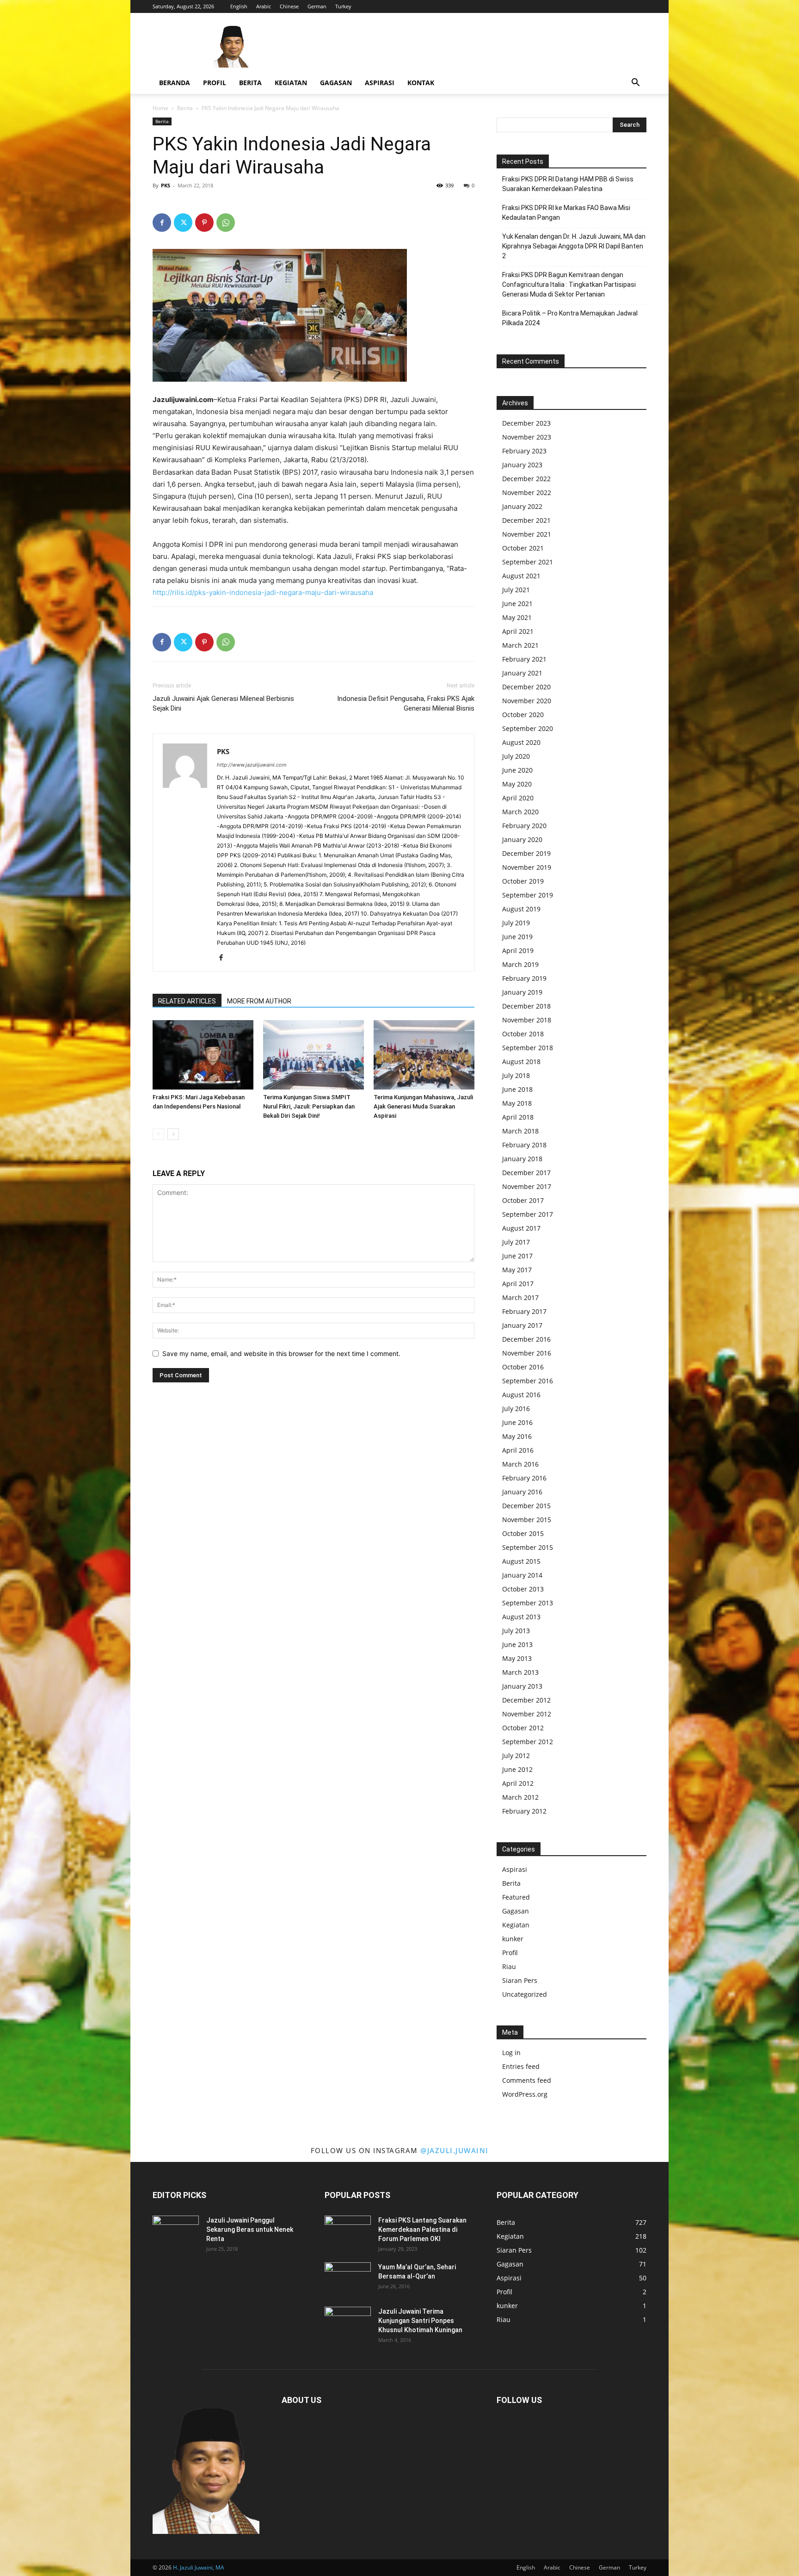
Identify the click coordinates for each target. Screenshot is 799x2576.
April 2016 (518, 1450)
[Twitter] (183, 223)
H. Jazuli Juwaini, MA (199, 2567)
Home (160, 108)
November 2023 (527, 437)
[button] (635, 84)
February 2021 (524, 659)
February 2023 (524, 451)
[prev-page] (158, 1134)
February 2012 (524, 1811)
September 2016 (528, 1381)
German (317, 6)
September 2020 (528, 728)
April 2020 (518, 798)
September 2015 (528, 1547)
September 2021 (528, 562)
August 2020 (521, 742)
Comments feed (527, 2080)
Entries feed (521, 2066)
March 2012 (520, 1797)
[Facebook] (162, 223)
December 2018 (526, 1006)
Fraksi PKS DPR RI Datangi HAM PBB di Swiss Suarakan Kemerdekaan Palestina (568, 184)
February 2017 (524, 1311)
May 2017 (517, 1270)
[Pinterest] (204, 223)
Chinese (289, 6)
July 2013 (516, 1631)
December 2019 (526, 853)
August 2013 (521, 1617)
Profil (215, 83)
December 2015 (526, 1506)
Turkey (343, 6)
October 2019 (523, 881)
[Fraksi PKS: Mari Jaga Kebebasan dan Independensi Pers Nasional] (203, 1055)
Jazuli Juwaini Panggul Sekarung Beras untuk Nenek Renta (250, 2229)
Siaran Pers (520, 1980)
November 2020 (527, 701)
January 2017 (522, 1325)
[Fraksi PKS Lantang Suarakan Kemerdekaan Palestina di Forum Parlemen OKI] (348, 2232)
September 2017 (528, 1214)
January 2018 (522, 1159)
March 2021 (520, 645)
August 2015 (521, 1561)
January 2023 (522, 465)
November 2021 (527, 534)
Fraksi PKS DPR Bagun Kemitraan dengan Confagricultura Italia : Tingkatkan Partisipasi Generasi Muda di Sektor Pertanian (569, 285)
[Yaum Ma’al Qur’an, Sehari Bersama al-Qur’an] (348, 2279)
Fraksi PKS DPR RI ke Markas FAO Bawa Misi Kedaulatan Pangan (566, 213)
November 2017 (527, 1186)
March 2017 (520, 1297)
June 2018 (517, 1089)
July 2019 (516, 923)
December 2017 (526, 1173)
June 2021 (517, 604)
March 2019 (520, 964)
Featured (516, 1897)
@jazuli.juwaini (455, 2150)
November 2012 (527, 1714)
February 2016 (524, 1478)
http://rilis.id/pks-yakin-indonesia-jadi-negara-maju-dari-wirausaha (263, 592)
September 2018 (528, 1048)
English (239, 6)
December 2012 (526, 1700)
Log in (511, 2053)
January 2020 (522, 839)
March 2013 (520, 1672)
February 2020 (524, 826)
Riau (509, 1966)
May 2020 (517, 784)
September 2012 (528, 1742)
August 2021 (521, 576)
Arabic (264, 6)
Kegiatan (291, 83)
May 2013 (517, 1658)
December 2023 (526, 423)
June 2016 (517, 1422)
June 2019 (517, 937)
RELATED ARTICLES (187, 1001)
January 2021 (522, 673)
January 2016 (522, 1492)
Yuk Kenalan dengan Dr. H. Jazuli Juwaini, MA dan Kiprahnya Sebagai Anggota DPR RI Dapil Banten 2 (574, 246)
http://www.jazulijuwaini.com (252, 765)
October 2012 (523, 1728)
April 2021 (518, 631)
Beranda (175, 83)
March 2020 (520, 812)
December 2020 (526, 687)
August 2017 (521, 1228)
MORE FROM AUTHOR (259, 1001)
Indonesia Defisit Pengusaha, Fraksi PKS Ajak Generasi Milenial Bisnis (406, 703)
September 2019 (528, 895)
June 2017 (517, 1256)
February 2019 (524, 978)
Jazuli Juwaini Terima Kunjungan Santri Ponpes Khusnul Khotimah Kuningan (420, 2321)
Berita (250, 83)
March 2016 (520, 1464)
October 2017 (523, 1200)
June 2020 (517, 770)
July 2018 (516, 1075)
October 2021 (523, 548)
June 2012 (517, 1769)
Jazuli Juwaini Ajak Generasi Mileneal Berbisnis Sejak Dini (223, 703)
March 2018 (520, 1131)
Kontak (421, 83)
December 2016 (526, 1339)
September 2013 (528, 1603)
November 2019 (527, 867)
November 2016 (527, 1353)
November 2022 (527, 492)
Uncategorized (525, 1994)
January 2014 (522, 1575)
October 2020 (523, 715)
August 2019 (521, 909)
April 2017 (518, 1284)
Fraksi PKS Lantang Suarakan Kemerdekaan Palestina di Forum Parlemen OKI (422, 2229)
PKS (166, 185)
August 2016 (521, 1395)
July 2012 (516, 1756)
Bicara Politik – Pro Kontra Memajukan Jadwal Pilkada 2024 (570, 318)
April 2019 (518, 951)
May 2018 (517, 1103)
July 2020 (516, 756)
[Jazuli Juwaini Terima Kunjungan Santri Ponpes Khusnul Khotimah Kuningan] (348, 2323)
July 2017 (516, 1242)
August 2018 (521, 1062)
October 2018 (523, 1034)
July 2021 (516, 590)
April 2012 (518, 1783)
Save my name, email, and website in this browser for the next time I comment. (281, 1353)
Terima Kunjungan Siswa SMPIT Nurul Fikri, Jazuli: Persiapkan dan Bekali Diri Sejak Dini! (309, 1106)
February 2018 (524, 1145)
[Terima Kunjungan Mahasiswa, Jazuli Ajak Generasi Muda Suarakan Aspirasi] (424, 1055)
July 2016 (516, 1409)
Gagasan (336, 83)
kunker (513, 1939)
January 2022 (522, 506)
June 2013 (517, 1644)
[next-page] (173, 1134)
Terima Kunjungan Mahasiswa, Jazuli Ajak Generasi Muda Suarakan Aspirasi (423, 1106)
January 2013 (522, 1686)
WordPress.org (525, 2094)
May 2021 (517, 617)
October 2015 (523, 1533)
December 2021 (526, 520)
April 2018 (518, 1117)
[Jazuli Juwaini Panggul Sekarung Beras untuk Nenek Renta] (176, 2232)
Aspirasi (380, 83)
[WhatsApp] (226, 223)
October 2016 (523, 1367)
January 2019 (522, 992)
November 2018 (527, 1020)
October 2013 (523, 1589)
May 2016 (517, 1436)
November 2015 (527, 1520)
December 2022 (526, 479)
